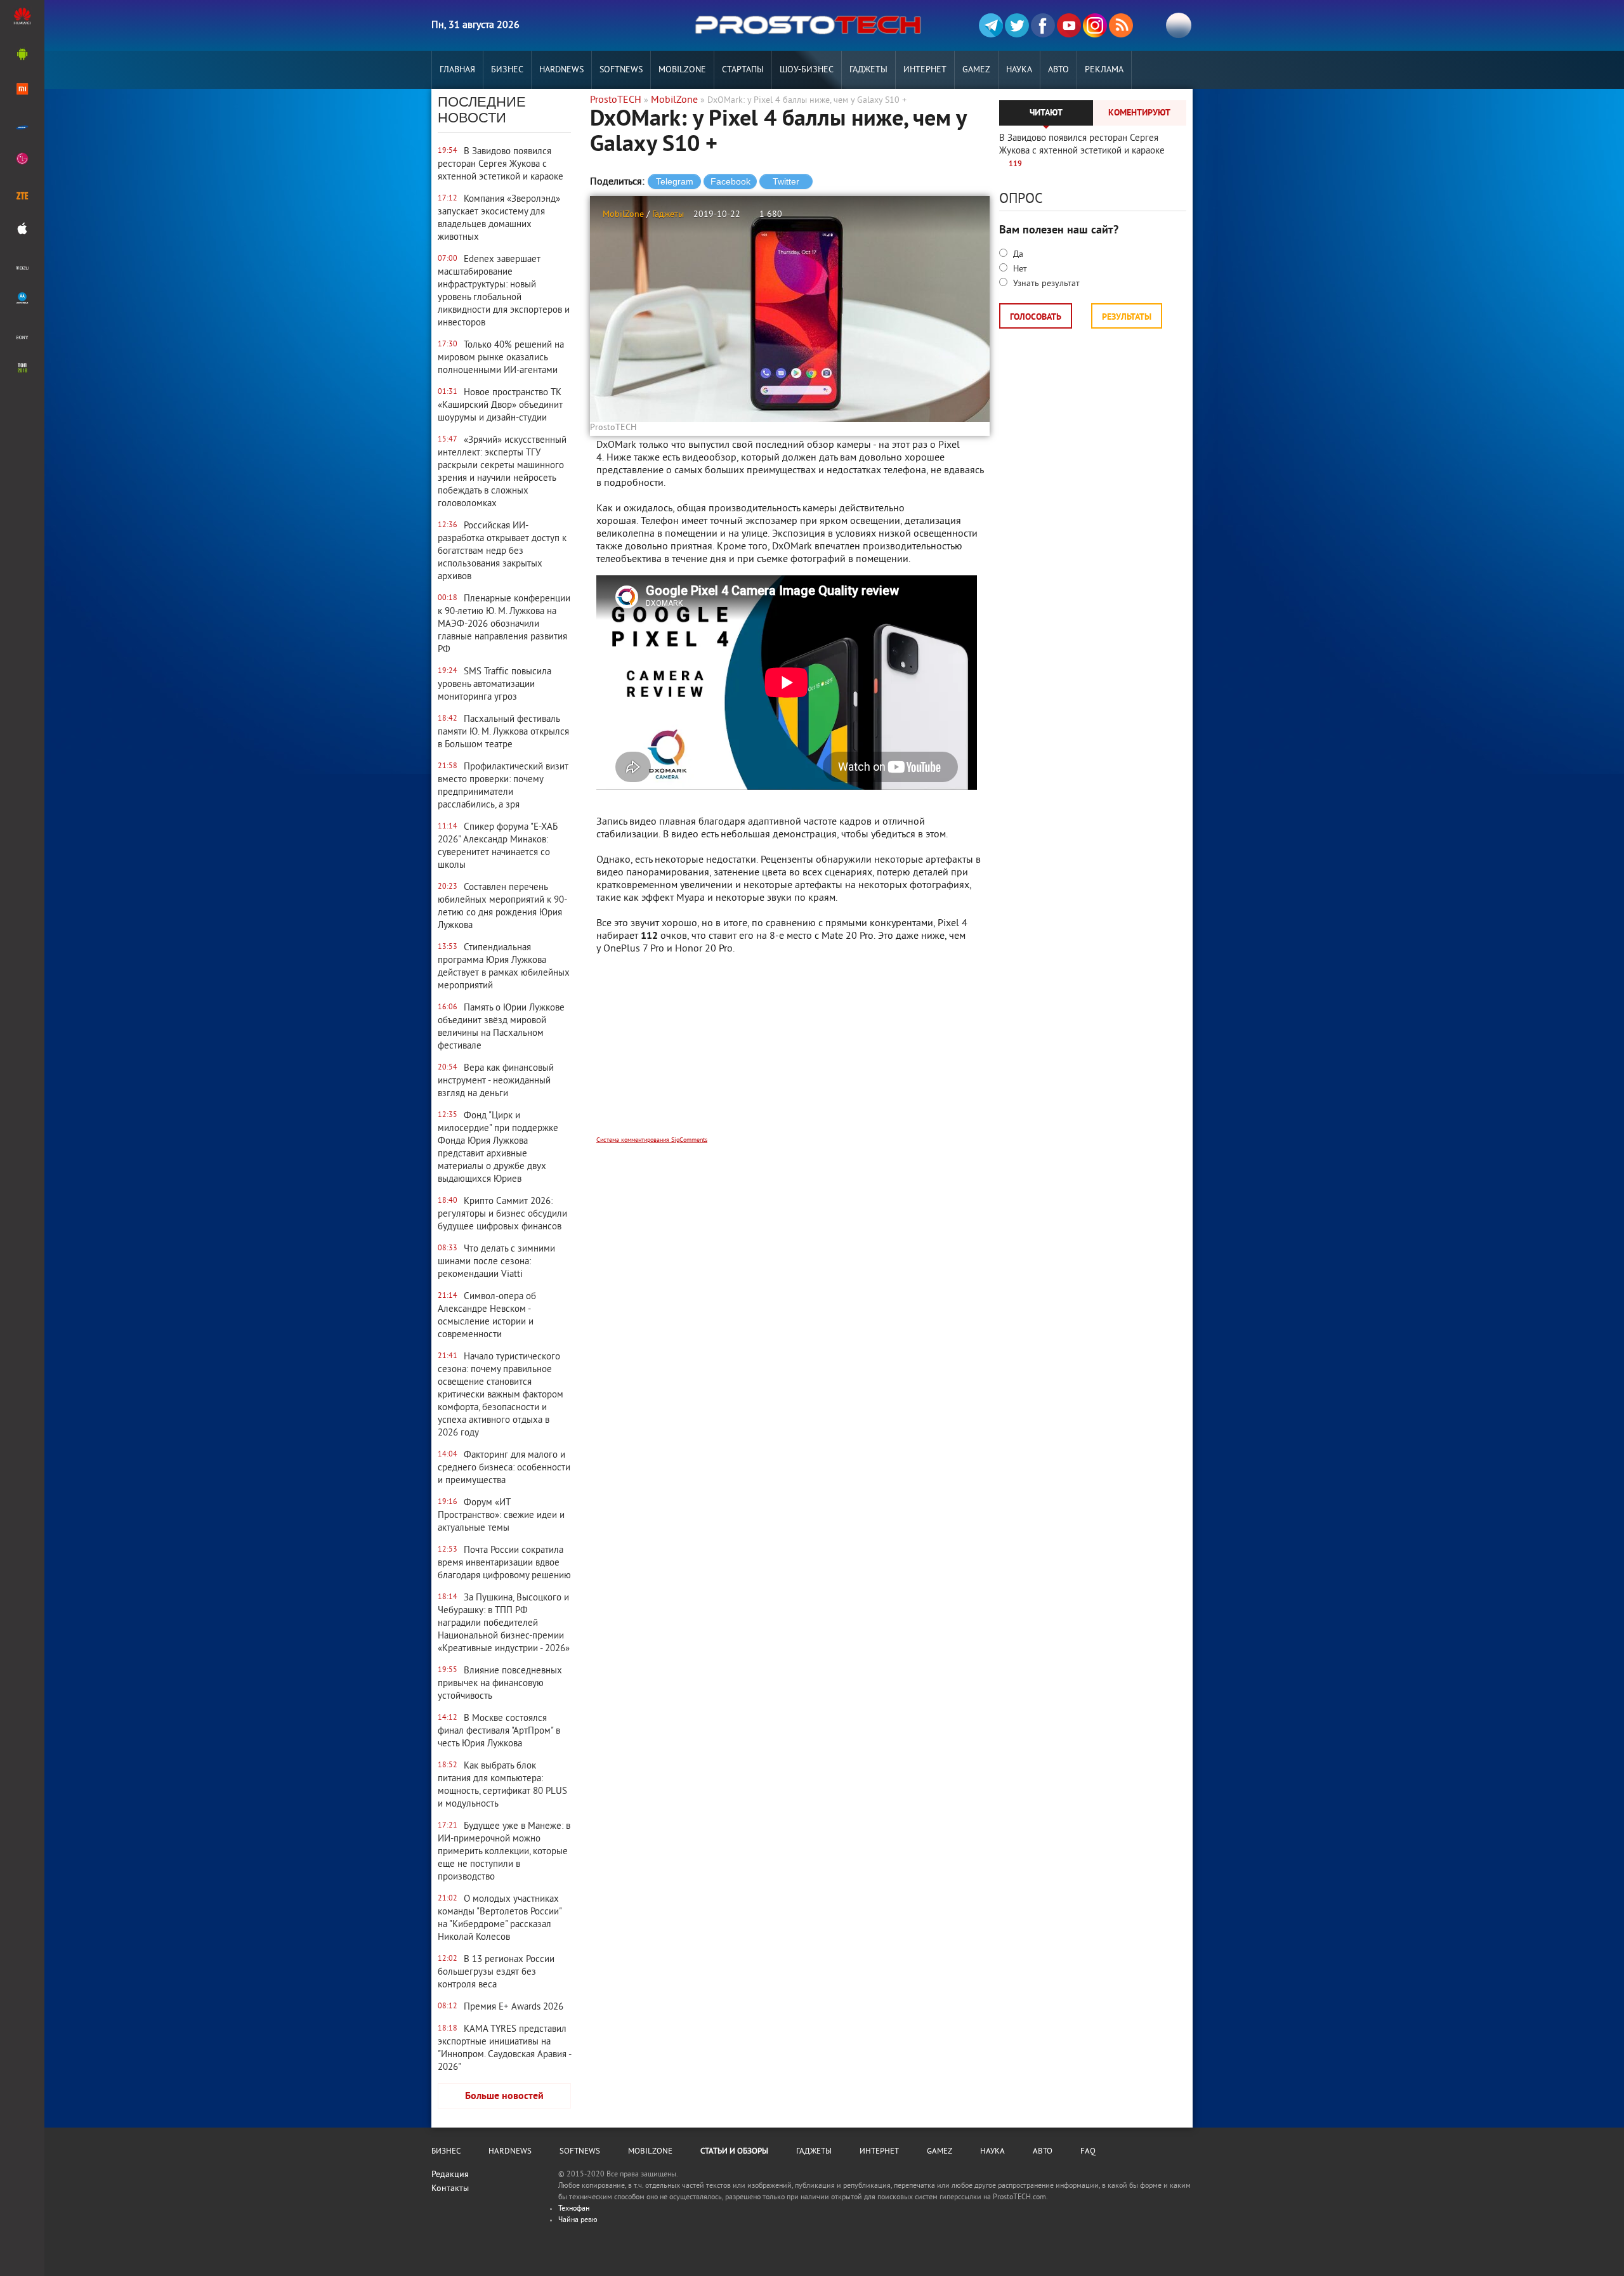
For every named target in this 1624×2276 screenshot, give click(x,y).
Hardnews (561, 70)
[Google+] (1095, 25)
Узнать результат (1045, 284)
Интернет (925, 70)
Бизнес (507, 70)
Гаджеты (868, 70)
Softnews (621, 70)
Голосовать (1036, 317)
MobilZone (682, 70)
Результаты (1127, 317)
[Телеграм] (991, 25)
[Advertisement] (790, 1054)
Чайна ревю (578, 2220)
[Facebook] (1043, 25)
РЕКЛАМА (1104, 70)
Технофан (574, 2209)
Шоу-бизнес (807, 70)
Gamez (976, 70)
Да (1017, 255)
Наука (1019, 70)
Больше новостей (504, 2096)
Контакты (450, 2189)
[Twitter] (1017, 25)
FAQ (1088, 2152)
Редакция (450, 2175)
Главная (457, 70)
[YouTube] (1069, 25)
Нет (1019, 269)
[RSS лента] (1121, 25)
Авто (1058, 70)
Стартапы (743, 70)
